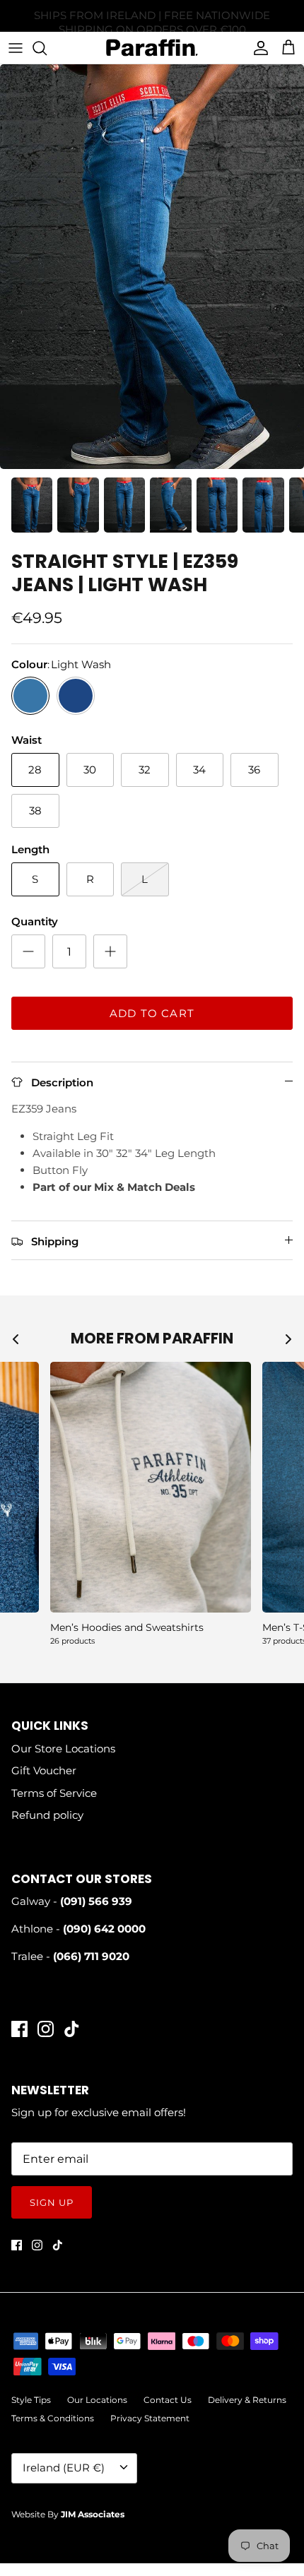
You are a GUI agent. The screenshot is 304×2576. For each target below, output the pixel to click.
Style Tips (31, 2400)
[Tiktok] (72, 2029)
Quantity (35, 921)
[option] (152, 267)
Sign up (52, 2202)
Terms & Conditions (53, 2418)
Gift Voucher (44, 1770)
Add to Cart (152, 1013)
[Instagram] (46, 2029)
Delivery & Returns (247, 2400)
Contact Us (168, 2400)
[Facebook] (19, 2029)
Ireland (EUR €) (64, 2468)
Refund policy (47, 1815)
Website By (68, 2514)
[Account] (257, 48)
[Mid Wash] (76, 696)
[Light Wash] (30, 696)
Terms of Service (54, 1793)
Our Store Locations (63, 1749)
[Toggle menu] (16, 48)
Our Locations (97, 2400)
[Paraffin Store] (152, 48)
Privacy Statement (150, 2418)
